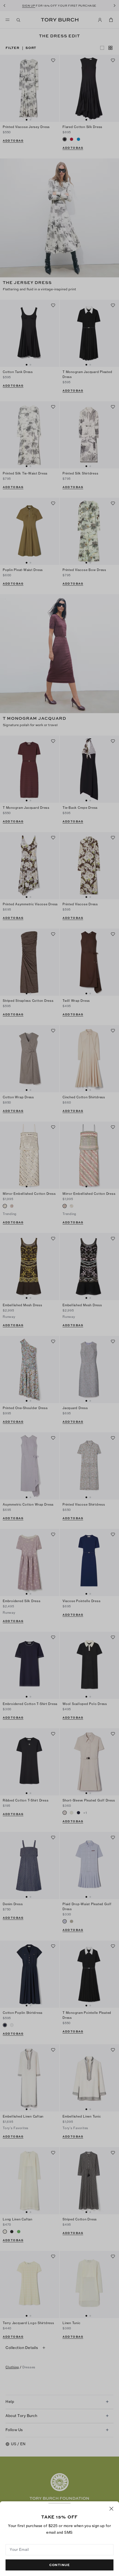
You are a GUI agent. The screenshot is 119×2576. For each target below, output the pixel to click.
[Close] (111, 2509)
